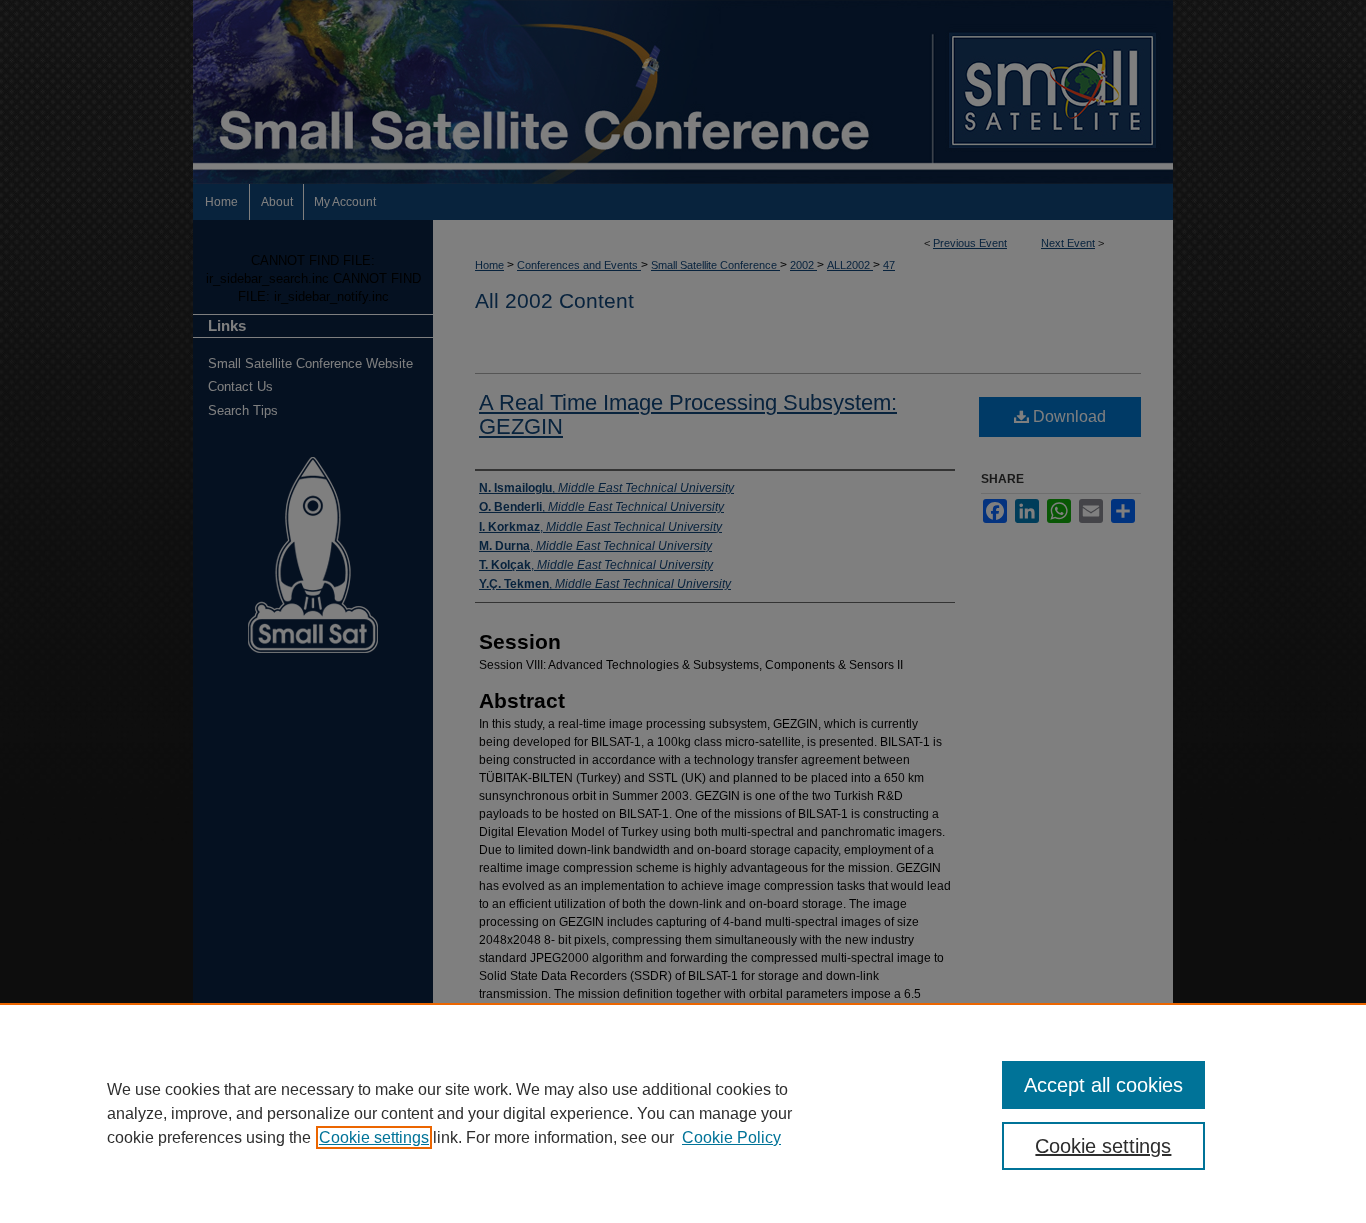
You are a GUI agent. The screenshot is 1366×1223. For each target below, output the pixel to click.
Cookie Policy (731, 1137)
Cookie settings (374, 1137)
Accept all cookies (1103, 1085)
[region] (683, 1113)
